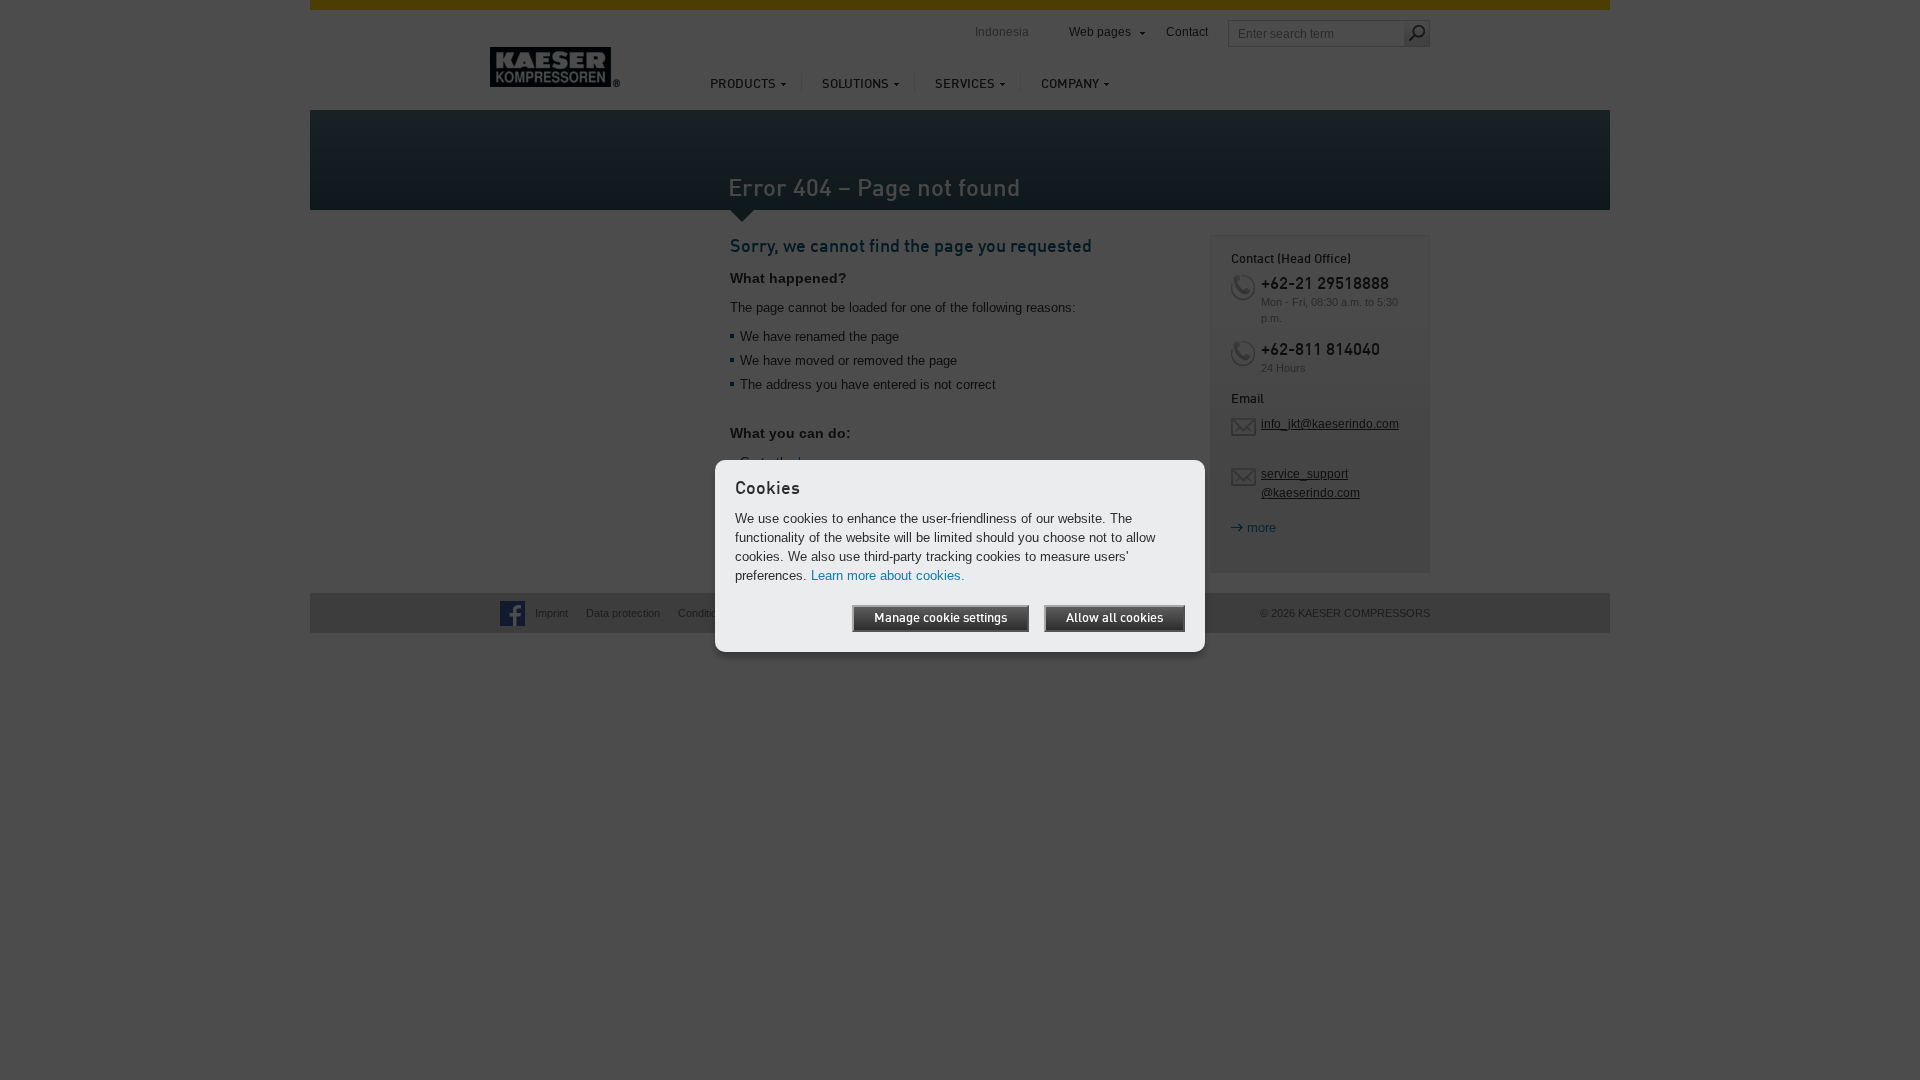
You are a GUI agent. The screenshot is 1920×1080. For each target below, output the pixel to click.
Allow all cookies (1114, 618)
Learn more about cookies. (888, 575)
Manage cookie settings (940, 618)
